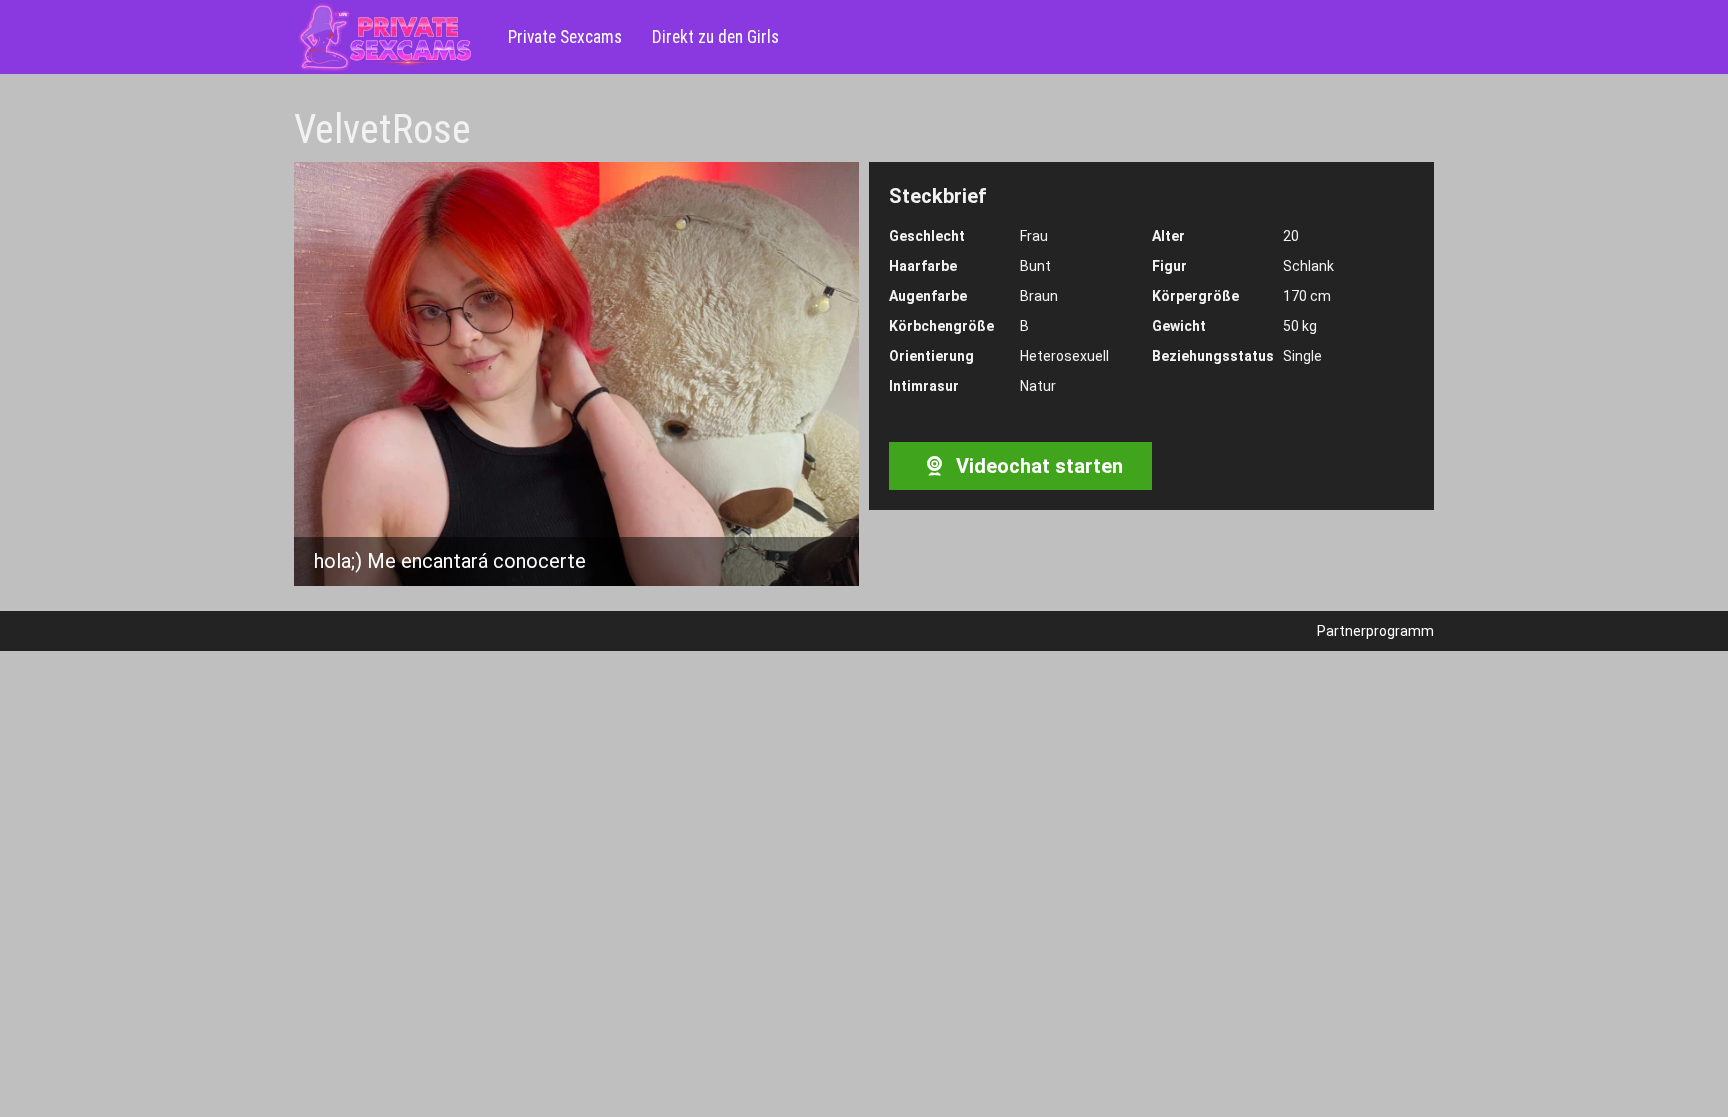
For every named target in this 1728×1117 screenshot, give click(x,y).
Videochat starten (1037, 466)
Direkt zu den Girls (715, 37)
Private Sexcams (565, 37)
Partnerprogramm (1375, 631)
